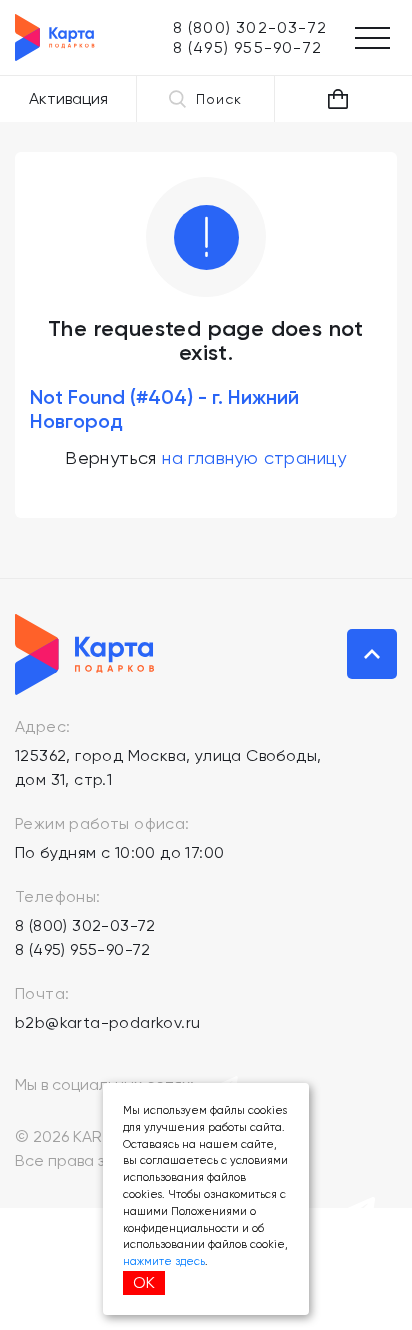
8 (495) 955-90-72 (83, 949)
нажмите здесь (164, 1261)
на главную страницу (254, 457)
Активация (68, 98)
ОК (144, 1282)
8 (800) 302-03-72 (85, 925)
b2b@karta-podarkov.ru (107, 1022)
